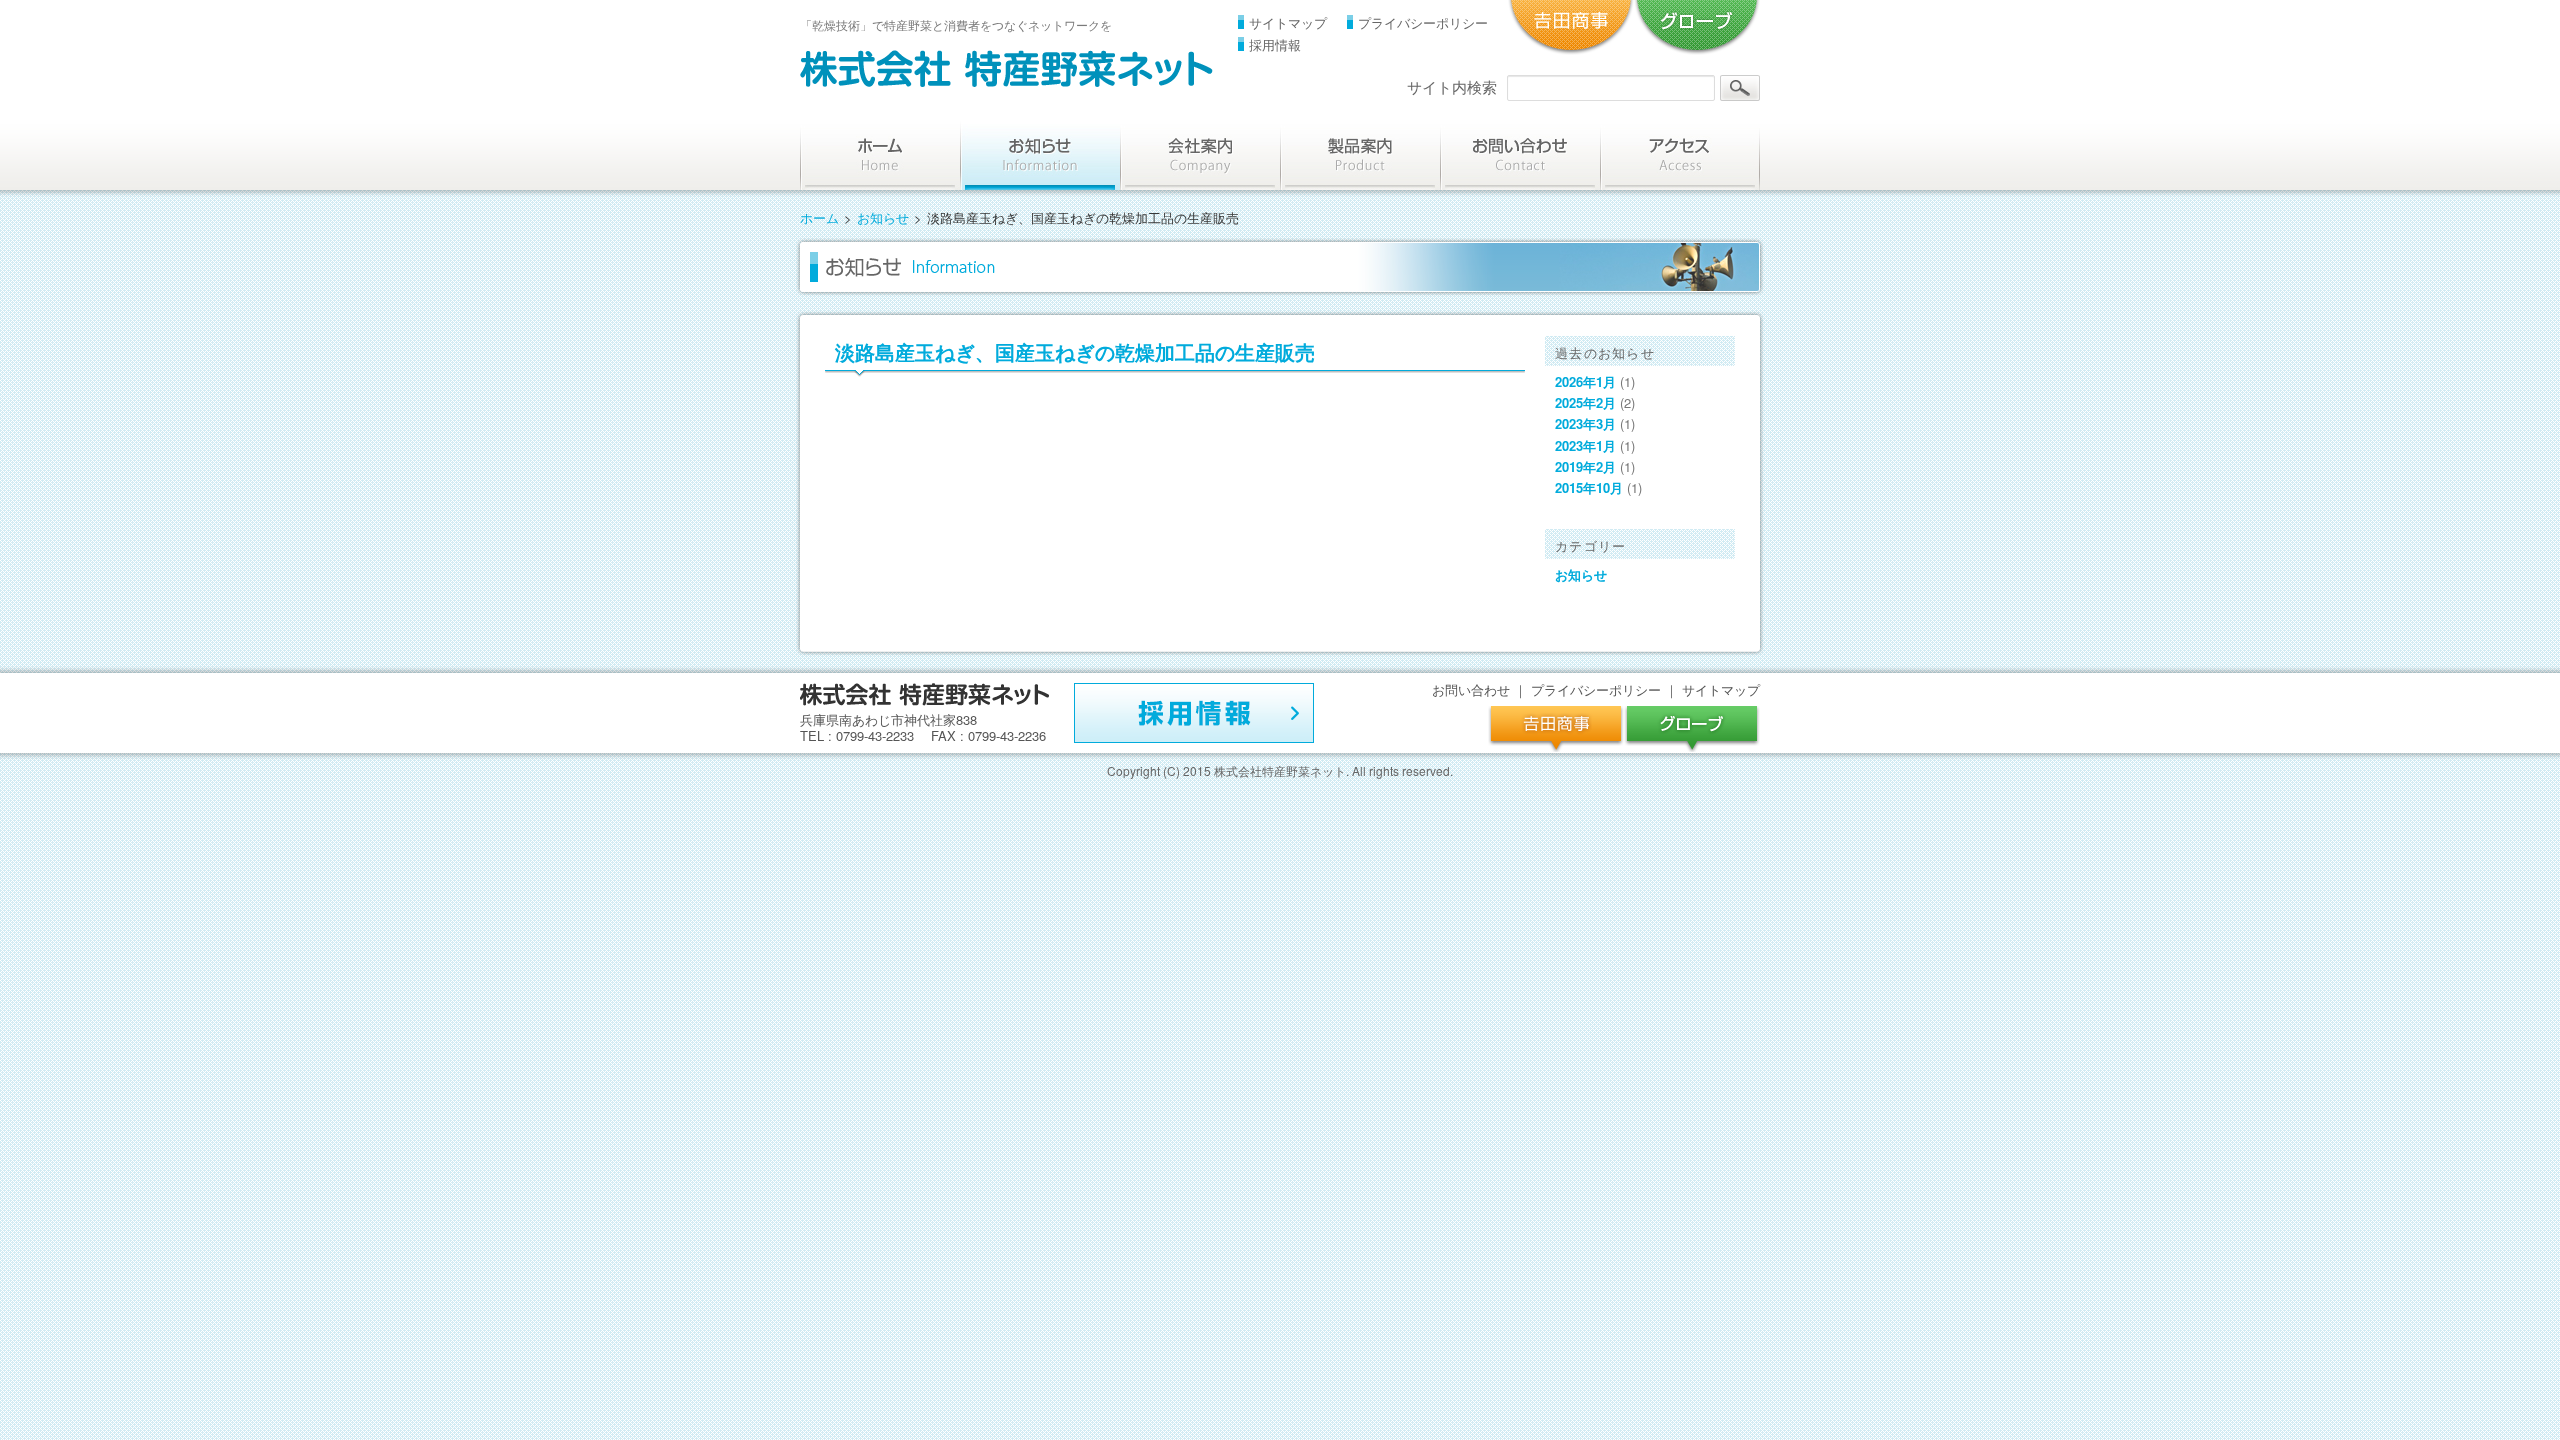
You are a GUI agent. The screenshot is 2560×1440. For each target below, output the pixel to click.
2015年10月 (1589, 487)
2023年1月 (1585, 445)
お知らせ (883, 217)
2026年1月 (1585, 381)
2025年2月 (1585, 402)
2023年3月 (1585, 423)
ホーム (819, 217)
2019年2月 (1585, 466)
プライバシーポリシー (1423, 22)
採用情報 (1275, 44)
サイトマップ (1288, 22)
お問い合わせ (1471, 689)
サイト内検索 (1452, 86)
